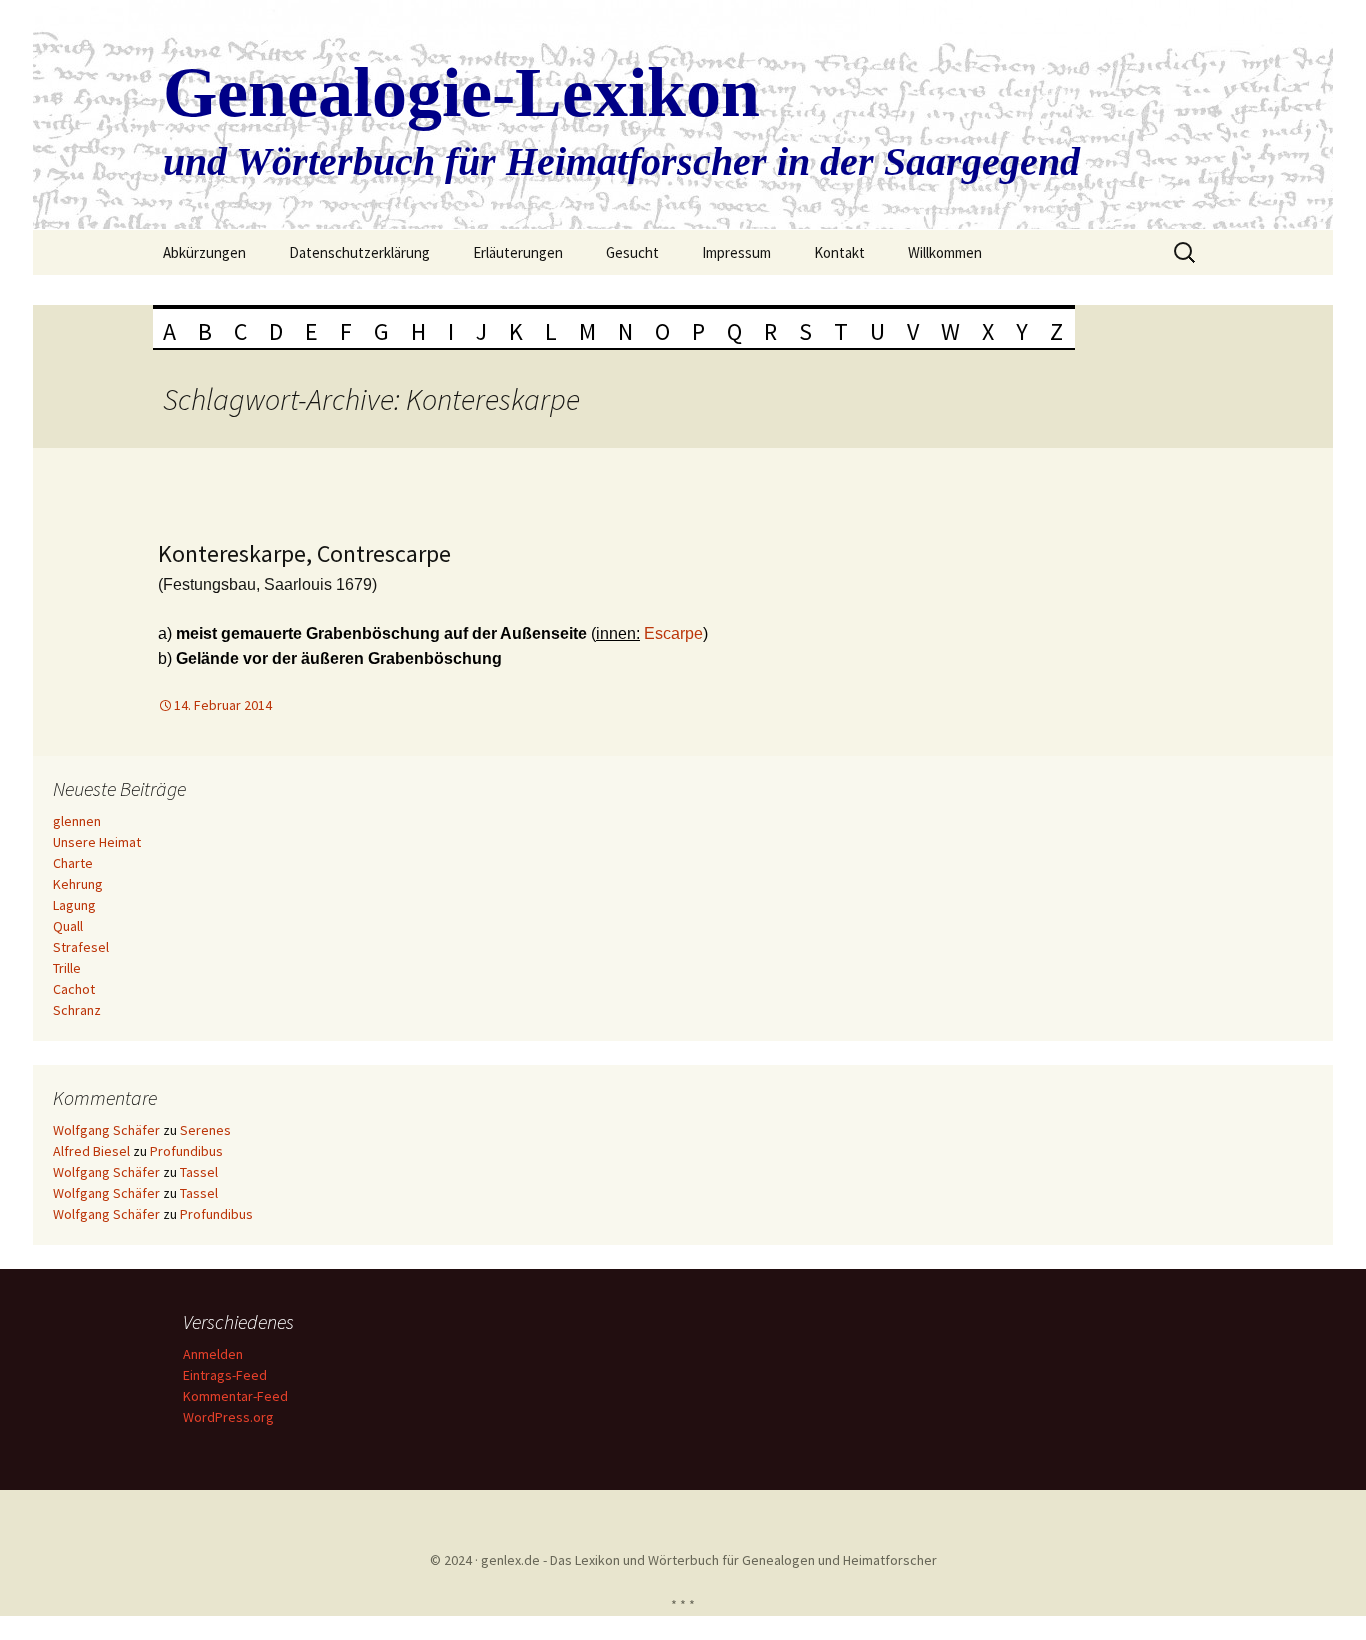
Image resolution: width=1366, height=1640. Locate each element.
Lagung (74, 905)
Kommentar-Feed (235, 1396)
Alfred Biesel (91, 1151)
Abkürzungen (204, 252)
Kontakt (839, 252)
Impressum (736, 252)
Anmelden (213, 1354)
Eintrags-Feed (225, 1375)
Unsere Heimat (97, 842)
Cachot (74, 989)
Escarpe (673, 633)
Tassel (199, 1172)
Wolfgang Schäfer (106, 1130)
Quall (68, 926)
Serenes (205, 1130)
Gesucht (632, 252)
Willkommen (945, 252)
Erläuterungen (518, 252)
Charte (73, 863)
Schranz (77, 1010)
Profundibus (186, 1151)
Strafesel (81, 947)
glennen (77, 821)
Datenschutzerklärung (359, 252)
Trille (67, 968)
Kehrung (78, 884)
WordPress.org (228, 1417)
